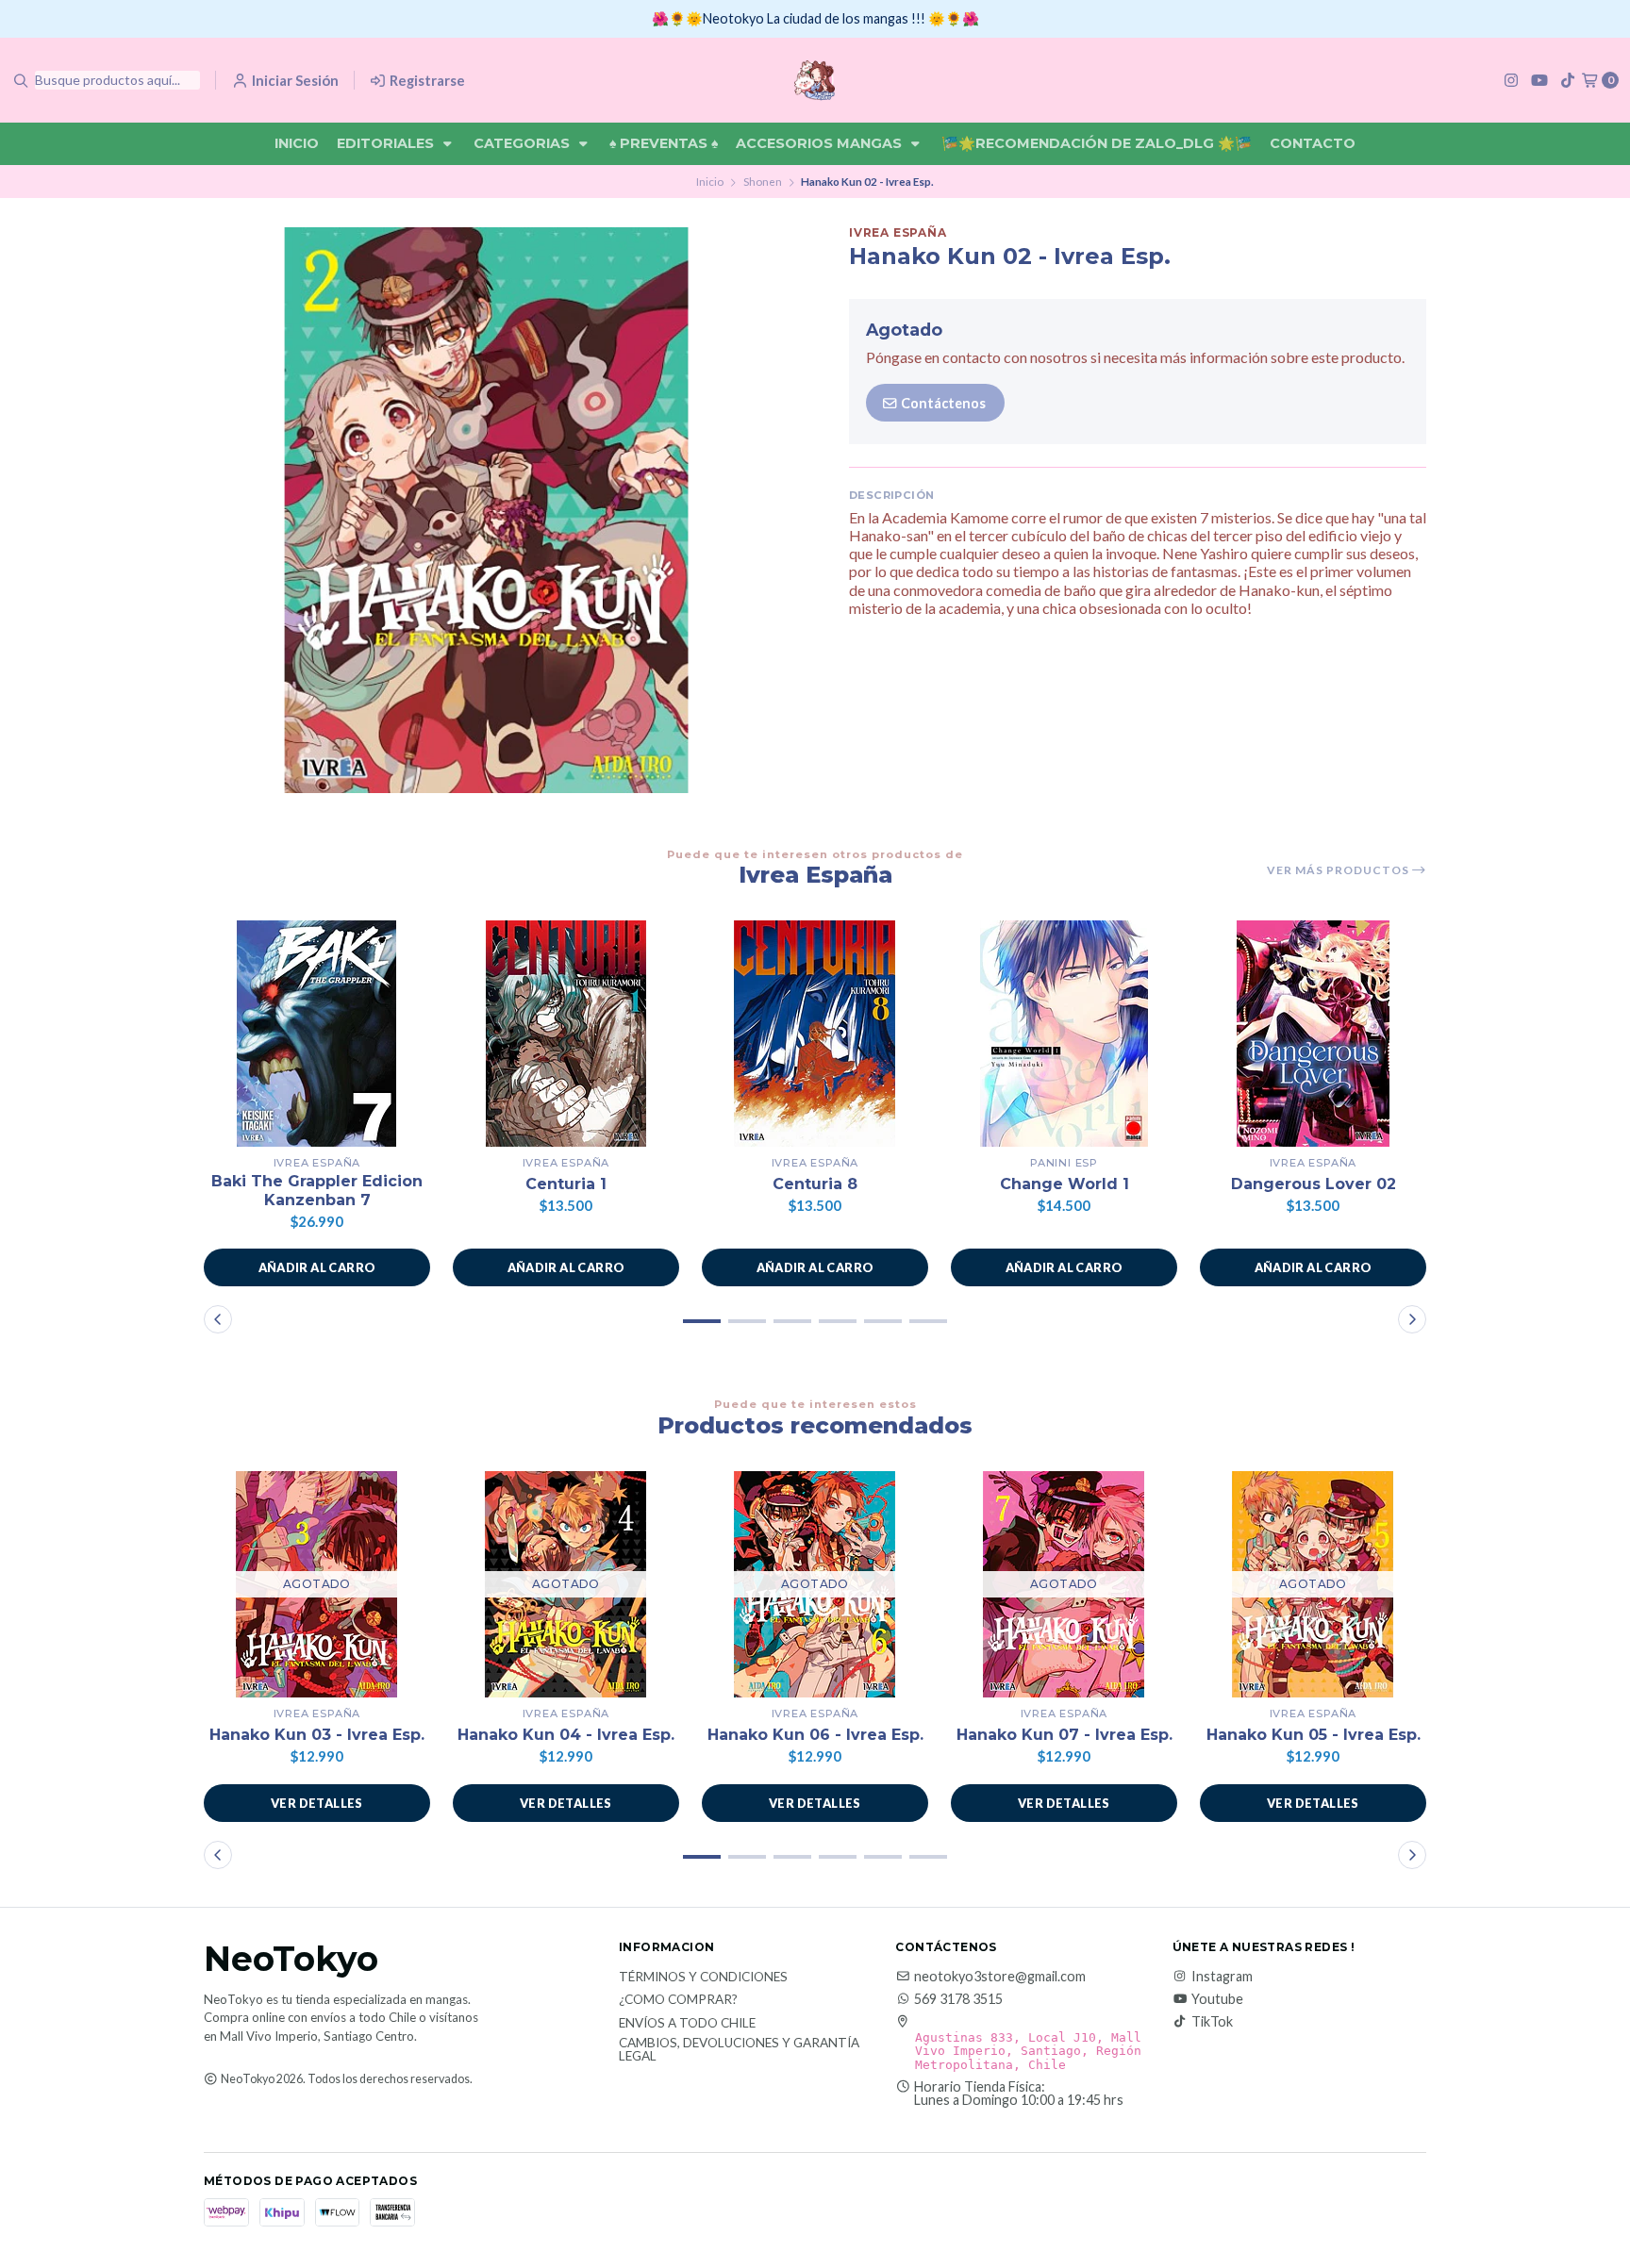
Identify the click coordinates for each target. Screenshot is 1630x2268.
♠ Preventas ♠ (664, 143)
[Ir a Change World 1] (1064, 1034)
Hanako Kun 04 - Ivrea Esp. (566, 1735)
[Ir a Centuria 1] (566, 1034)
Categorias (524, 143)
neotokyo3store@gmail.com (1000, 1977)
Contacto (1313, 143)
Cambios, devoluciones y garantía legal (739, 2050)
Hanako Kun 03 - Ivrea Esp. (317, 1735)
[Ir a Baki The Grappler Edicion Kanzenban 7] (317, 1034)
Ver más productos (1339, 870)
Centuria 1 (566, 1184)
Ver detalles (317, 1803)
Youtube (1217, 1999)
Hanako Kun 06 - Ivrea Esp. (815, 1735)
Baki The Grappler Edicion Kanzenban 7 (317, 1190)
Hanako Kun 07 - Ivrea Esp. (1064, 1735)
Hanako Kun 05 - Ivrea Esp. (1314, 1735)
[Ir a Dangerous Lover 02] (1313, 1034)
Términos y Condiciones (703, 1978)
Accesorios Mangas (821, 143)
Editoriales (387, 143)
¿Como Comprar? (678, 2000)
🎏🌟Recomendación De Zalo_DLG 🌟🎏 (1097, 143)
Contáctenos (942, 403)
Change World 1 (1064, 1184)
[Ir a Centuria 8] (815, 1034)
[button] (317, 1267)
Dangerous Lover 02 (1314, 1184)
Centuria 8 (815, 1184)
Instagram (1222, 1977)
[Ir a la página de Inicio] (815, 80)
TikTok (1212, 2022)
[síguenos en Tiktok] (1568, 80)
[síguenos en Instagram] (1511, 80)
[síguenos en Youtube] (1539, 80)
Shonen (763, 182)
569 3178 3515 (958, 1999)
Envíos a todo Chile (687, 2024)
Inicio (297, 143)
